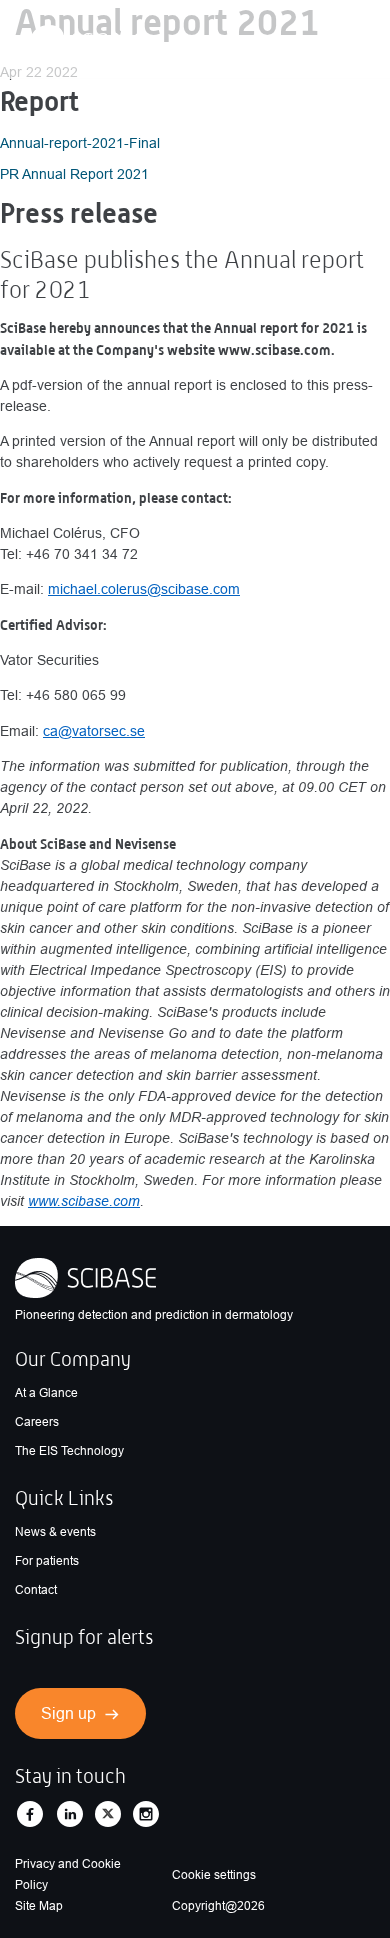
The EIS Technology (69, 1451)
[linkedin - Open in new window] (70, 1814)
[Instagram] (146, 1814)
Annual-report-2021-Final (80, 143)
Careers (37, 1422)
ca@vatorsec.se (94, 731)
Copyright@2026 (218, 1906)
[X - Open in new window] (108, 1814)
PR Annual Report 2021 (74, 174)
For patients (47, 1561)
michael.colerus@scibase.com (144, 589)
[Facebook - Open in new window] (30, 1814)
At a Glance (46, 1393)
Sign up (68, 1713)
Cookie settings (214, 1875)
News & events (55, 1532)
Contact (36, 1590)
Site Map (39, 1906)
